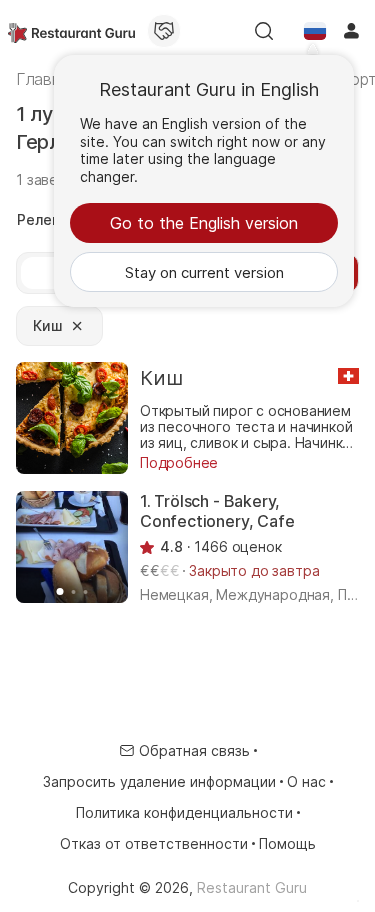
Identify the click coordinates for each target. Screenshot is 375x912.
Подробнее (179, 462)
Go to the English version (204, 223)
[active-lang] (315, 31)
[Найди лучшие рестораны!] (71, 31)
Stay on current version (204, 272)
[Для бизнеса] (164, 31)
